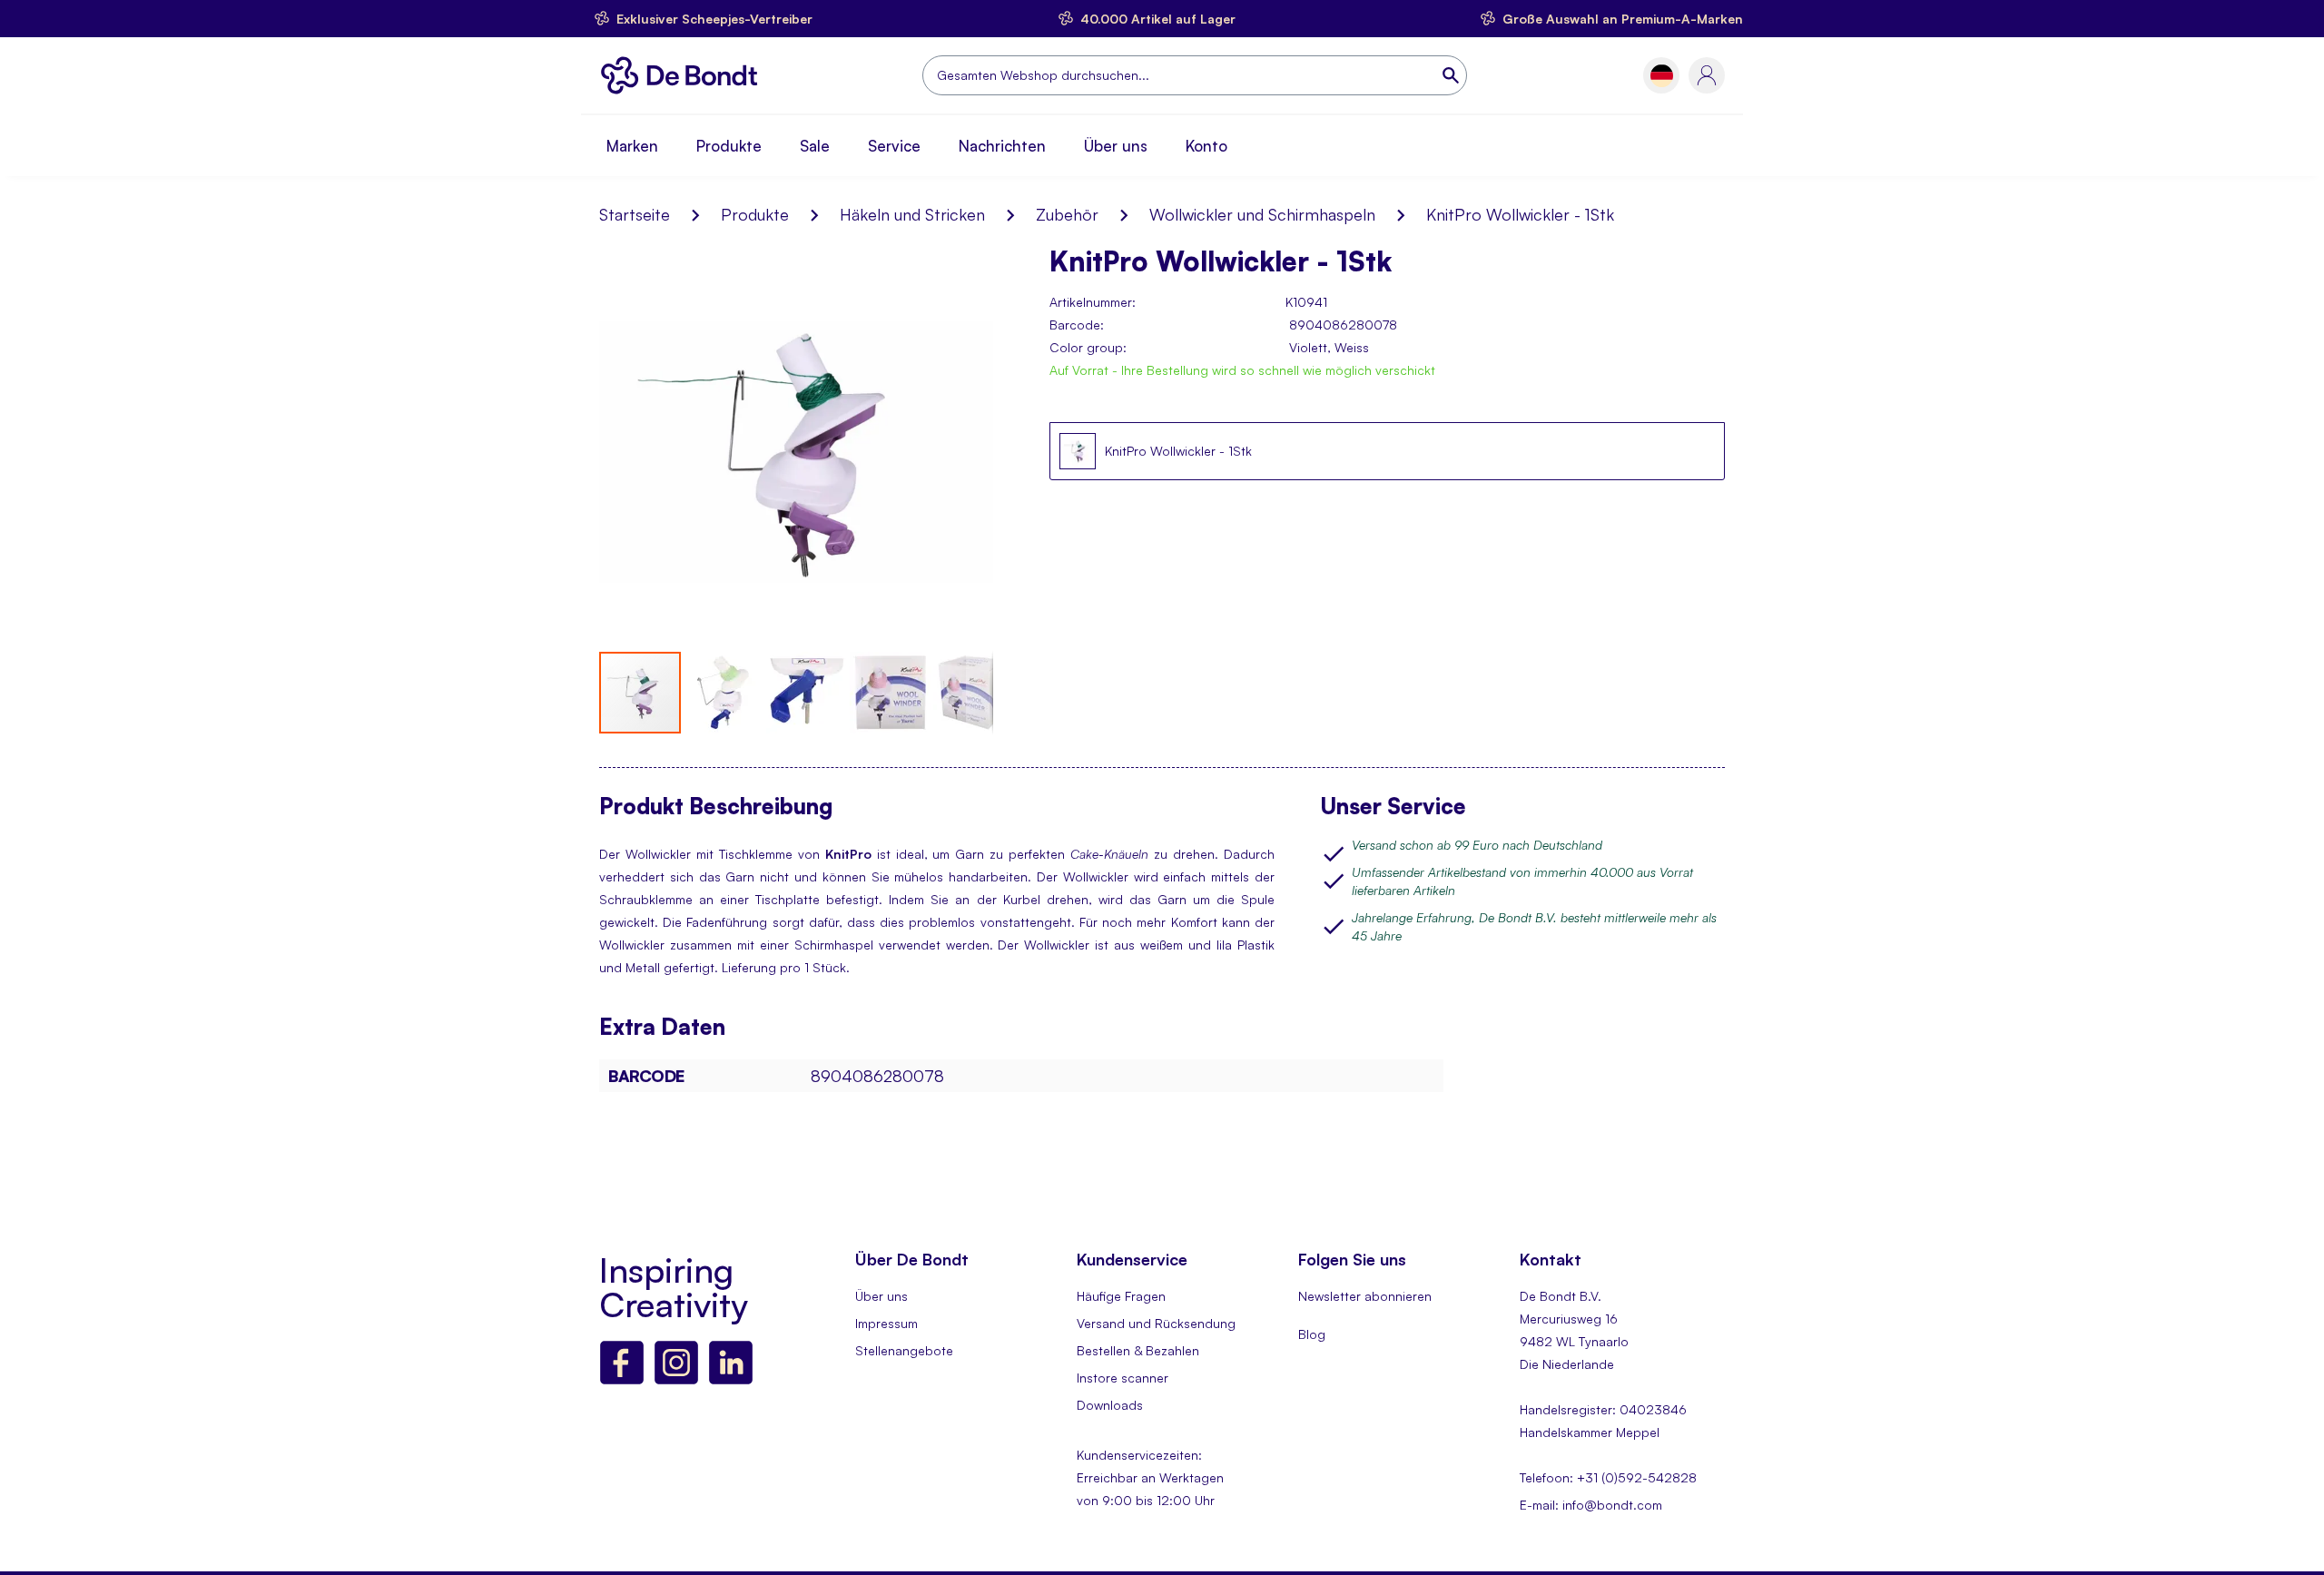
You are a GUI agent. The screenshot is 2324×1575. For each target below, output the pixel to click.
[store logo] (684, 75)
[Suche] (1452, 75)
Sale (815, 146)
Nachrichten (1002, 146)
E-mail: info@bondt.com (1591, 1505)
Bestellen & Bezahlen (1138, 1350)
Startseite (635, 214)
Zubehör (1067, 214)
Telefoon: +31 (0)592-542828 (1608, 1477)
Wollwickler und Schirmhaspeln (1262, 214)
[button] (1662, 76)
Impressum (886, 1323)
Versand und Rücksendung (1156, 1323)
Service (894, 146)
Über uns (1116, 146)
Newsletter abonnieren (1365, 1296)
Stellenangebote (904, 1350)
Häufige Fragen (1121, 1296)
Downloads (1110, 1405)
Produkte (729, 146)
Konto (1206, 146)
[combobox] (1195, 75)
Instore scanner (1123, 1378)
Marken (632, 146)
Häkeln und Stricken (912, 214)
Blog (1312, 1334)
